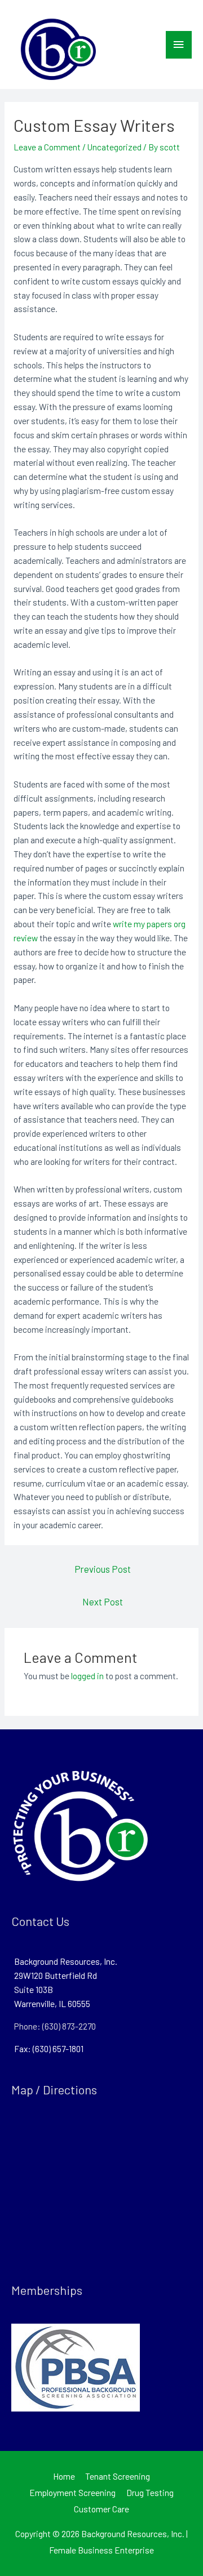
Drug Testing (150, 2492)
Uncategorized (114, 147)
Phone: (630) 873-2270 (55, 2026)
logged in (87, 1676)
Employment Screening (72, 2492)
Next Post (103, 1601)
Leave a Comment (47, 147)
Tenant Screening (118, 2476)
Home (64, 2476)
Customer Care (101, 2509)
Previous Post (103, 1569)
